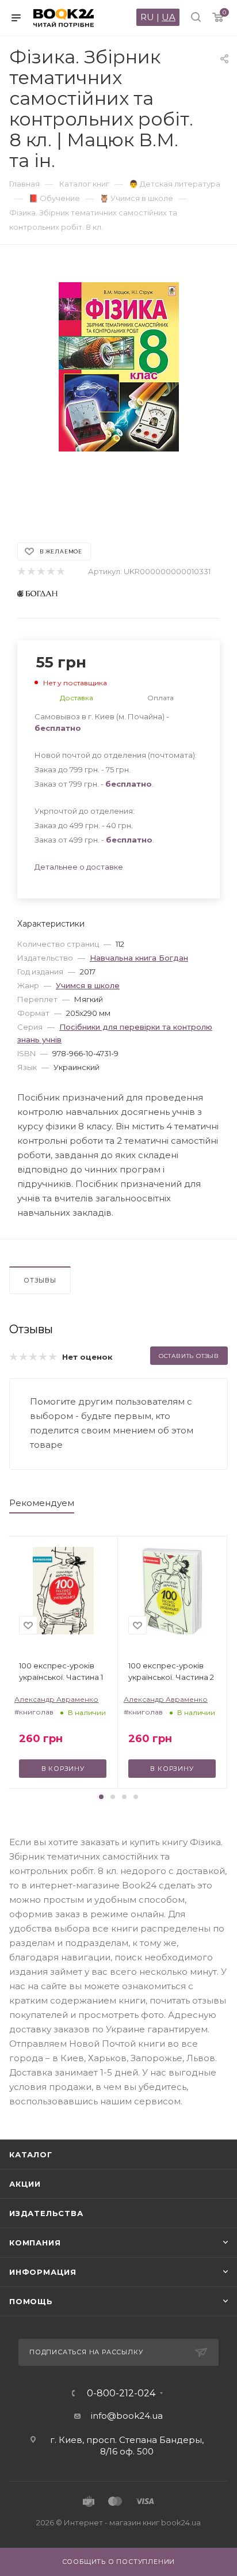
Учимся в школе (88, 985)
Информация (43, 2272)
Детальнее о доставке (79, 867)
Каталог (31, 2154)
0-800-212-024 (121, 2393)
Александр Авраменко (56, 1699)
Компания (35, 2243)
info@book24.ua (127, 2416)
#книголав (34, 1712)
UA (169, 17)
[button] (101, 1797)
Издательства (46, 2213)
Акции (25, 2184)
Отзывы (40, 1280)
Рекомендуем (42, 1503)
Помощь (31, 2301)
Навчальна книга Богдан (139, 958)
